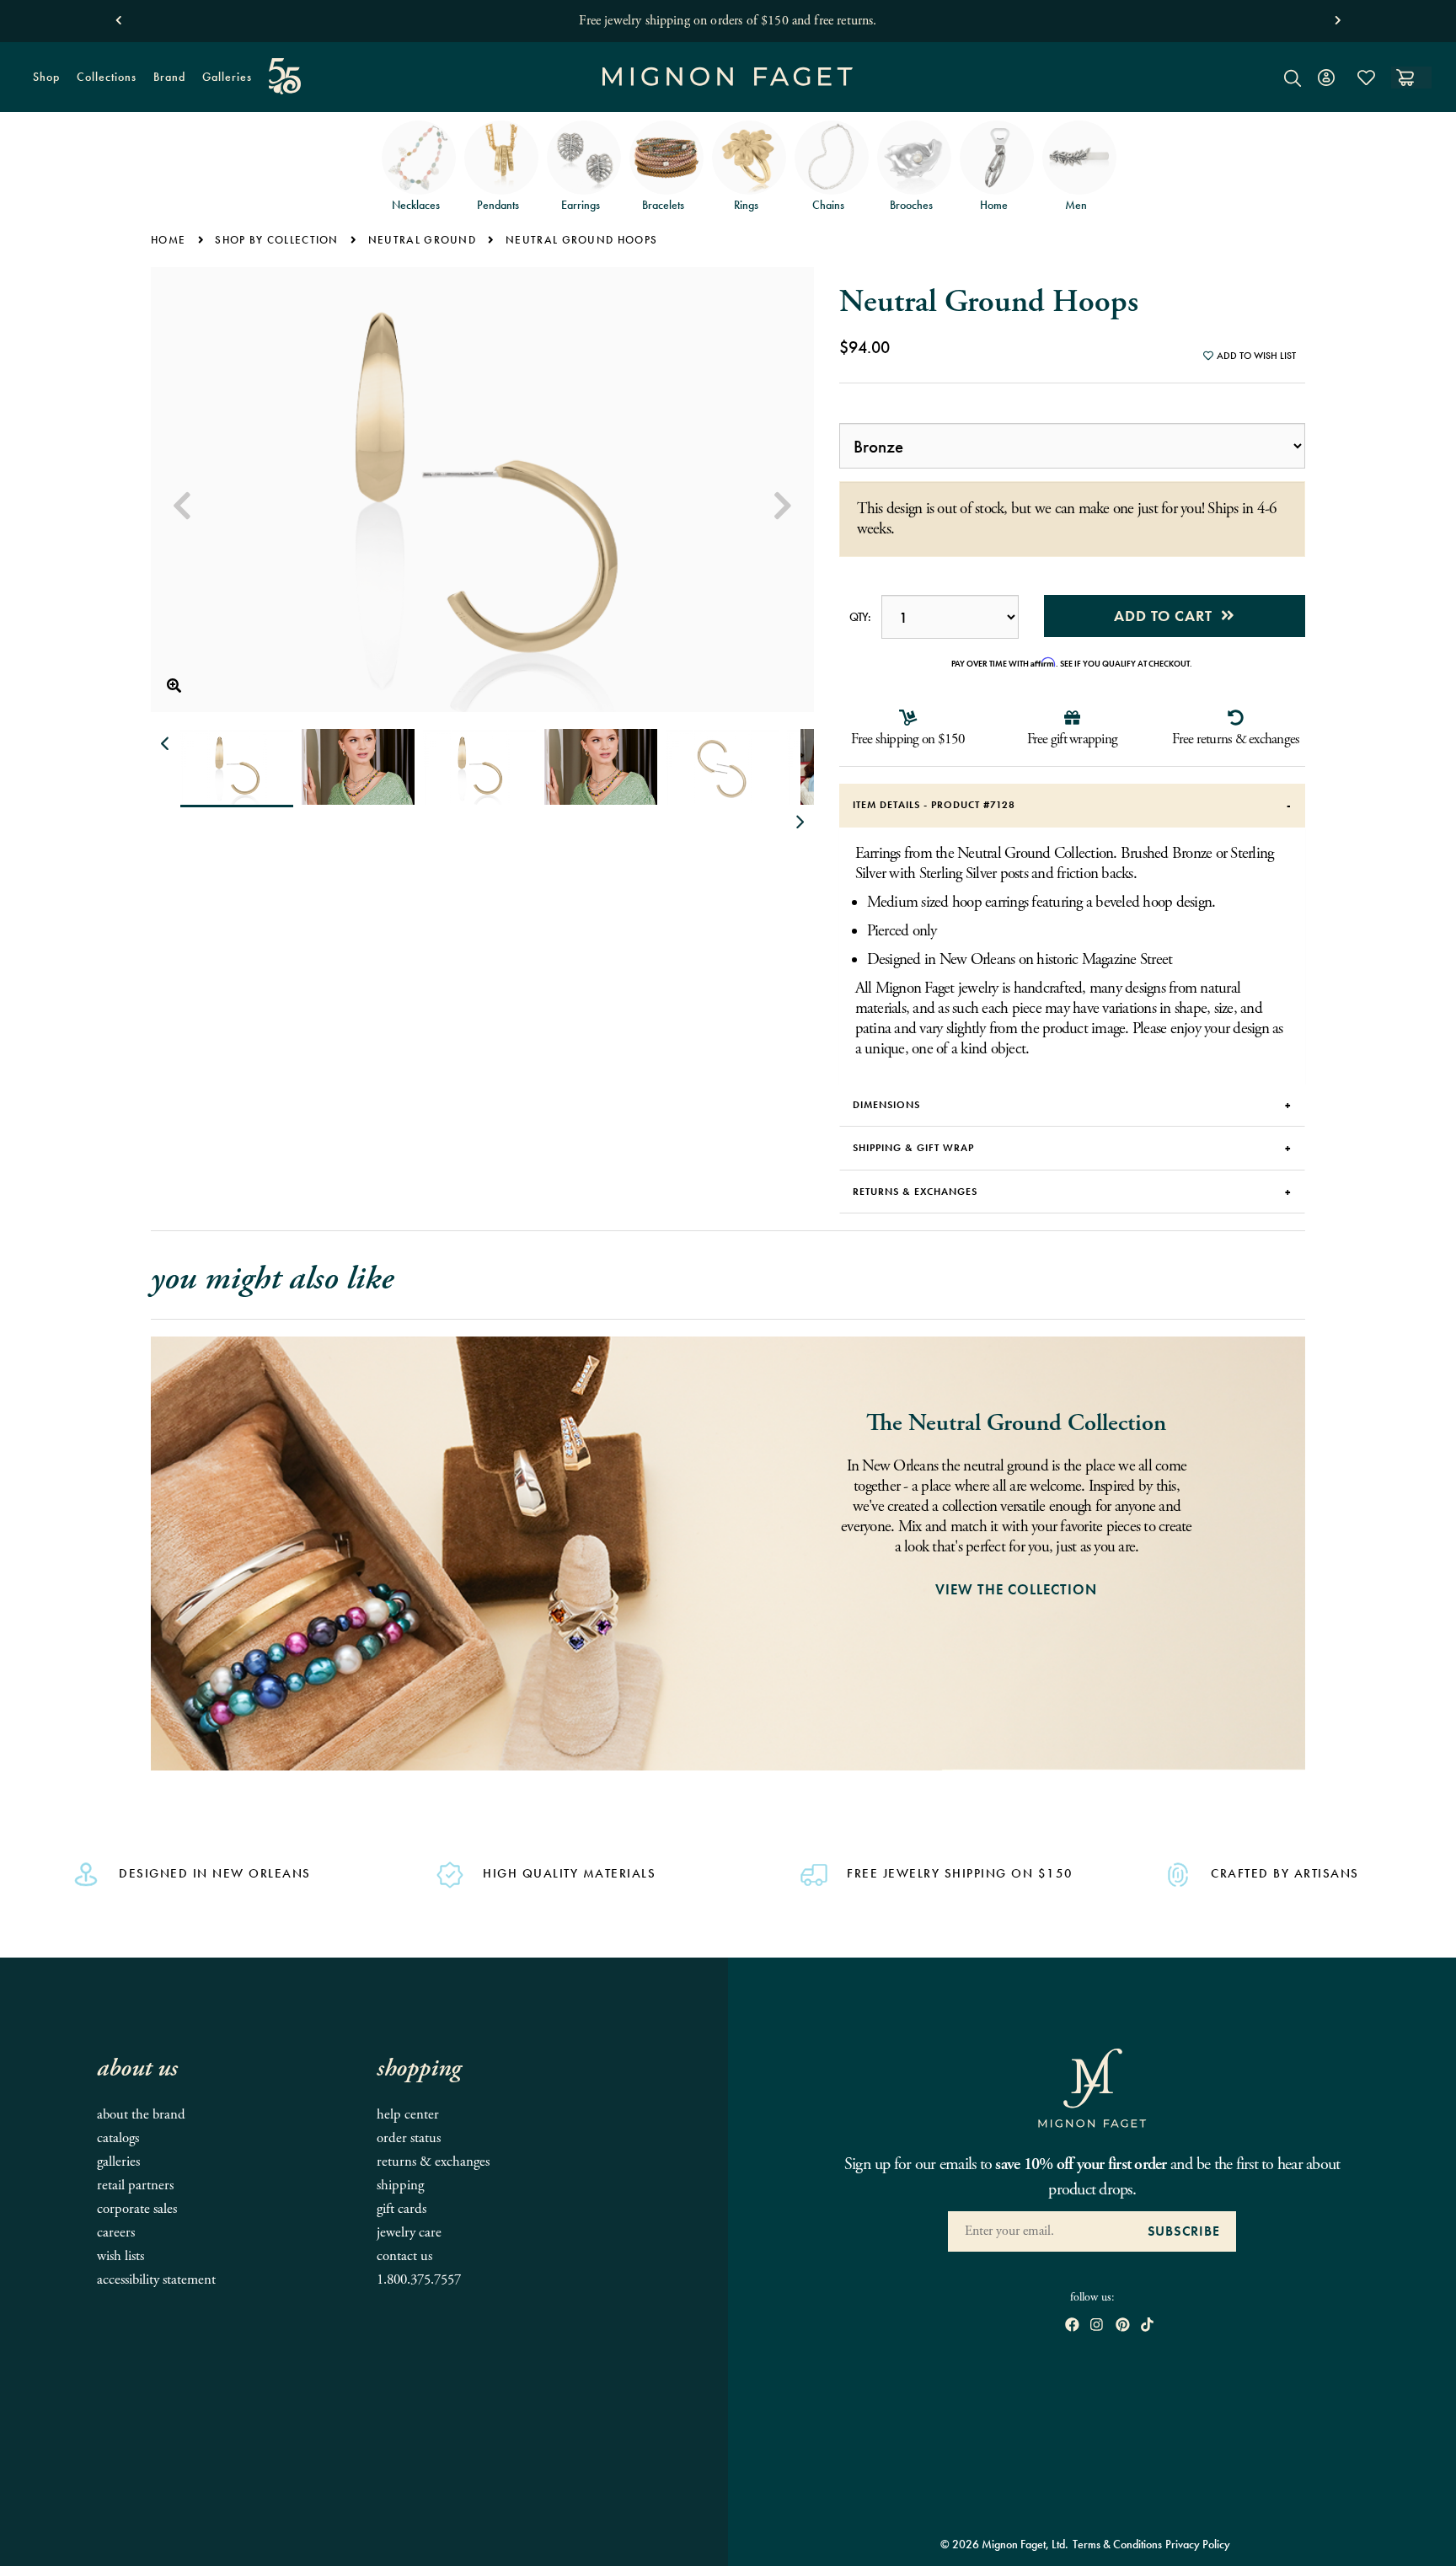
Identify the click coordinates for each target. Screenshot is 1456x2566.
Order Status (409, 2138)
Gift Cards (401, 2209)
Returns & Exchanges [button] (915, 1192)
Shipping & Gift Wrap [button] (913, 1148)
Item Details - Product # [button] (934, 805)
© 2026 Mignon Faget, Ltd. (1004, 2544)
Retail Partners (135, 2186)
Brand (165, 83)
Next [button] (799, 822)
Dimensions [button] (886, 1105)
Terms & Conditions (1117, 2544)
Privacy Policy (1198, 2544)
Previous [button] (166, 744)
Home (168, 240)
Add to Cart (1167, 616)
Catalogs (118, 2138)
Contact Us (404, 2256)
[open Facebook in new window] (1072, 2326)
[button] (118, 16)
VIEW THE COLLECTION (1016, 1589)
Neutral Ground (422, 240)
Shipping (400, 2186)
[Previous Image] (182, 506)
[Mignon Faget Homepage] (728, 90)
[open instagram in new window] (1097, 2326)
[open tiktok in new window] (1147, 2326)
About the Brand (141, 2115)
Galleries (227, 77)
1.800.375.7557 (419, 2280)
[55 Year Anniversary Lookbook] (285, 77)
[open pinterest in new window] (1123, 2326)
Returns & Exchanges (433, 2162)
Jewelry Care (409, 2233)
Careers (116, 2233)
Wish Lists (120, 2256)
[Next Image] (783, 506)
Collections (102, 83)
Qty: (860, 617)
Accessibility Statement (156, 2280)
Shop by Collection (276, 240)
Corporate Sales (137, 2209)
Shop (42, 83)
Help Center (408, 2115)
